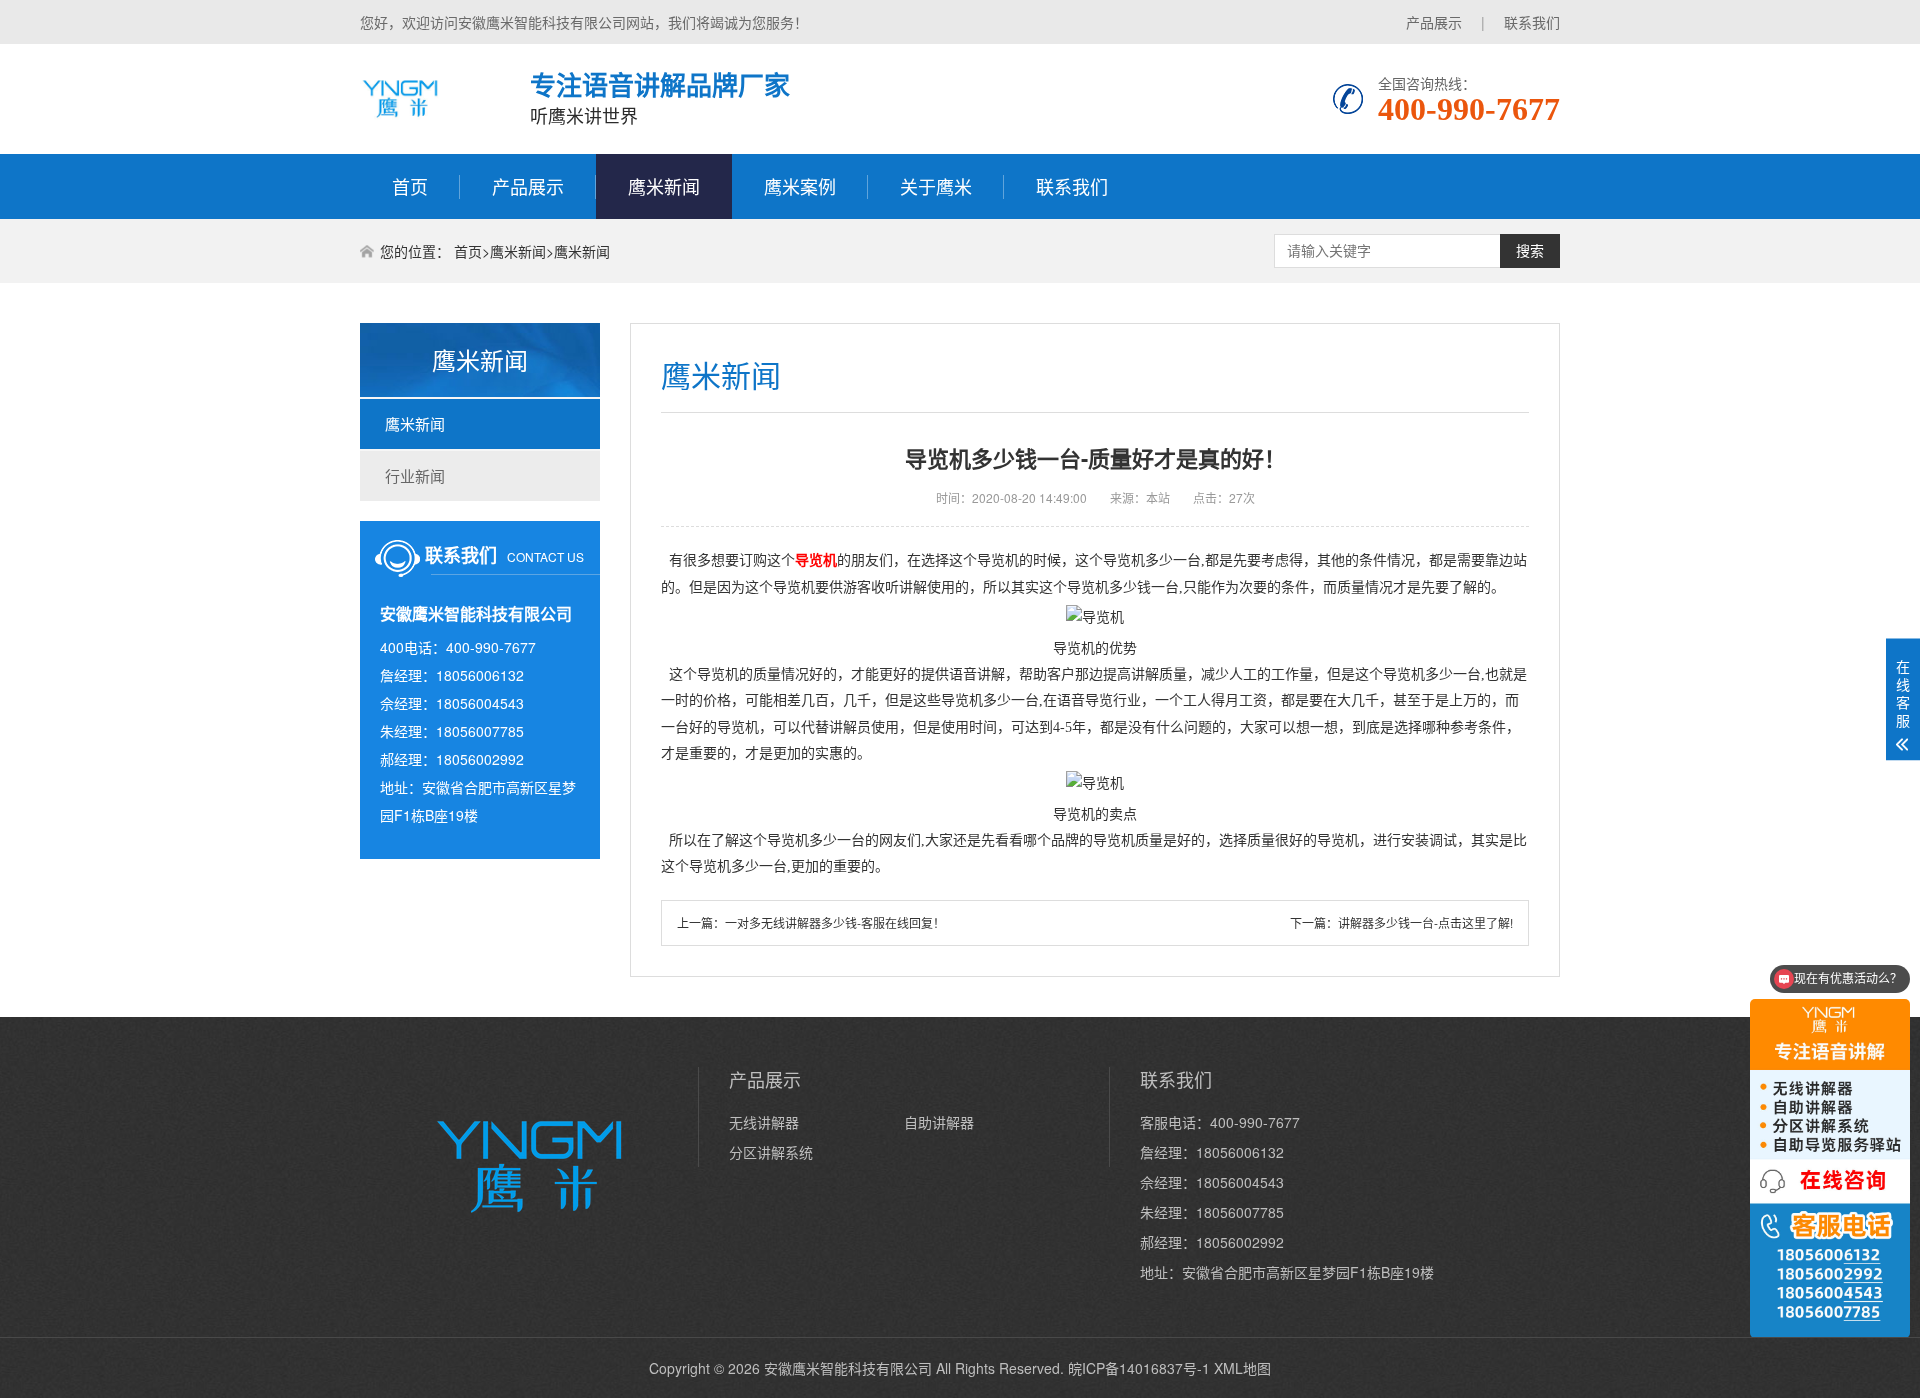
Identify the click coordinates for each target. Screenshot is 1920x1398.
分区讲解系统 (771, 1152)
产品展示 (1434, 22)
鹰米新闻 (664, 186)
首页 (410, 186)
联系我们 (1532, 22)
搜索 (1530, 251)
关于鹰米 (936, 186)
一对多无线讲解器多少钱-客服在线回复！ (835, 922)
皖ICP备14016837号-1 (1139, 1368)
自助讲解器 (939, 1122)
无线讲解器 (764, 1122)
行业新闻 (415, 475)
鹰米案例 (800, 186)
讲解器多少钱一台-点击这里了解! (1425, 922)
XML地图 (1242, 1368)
